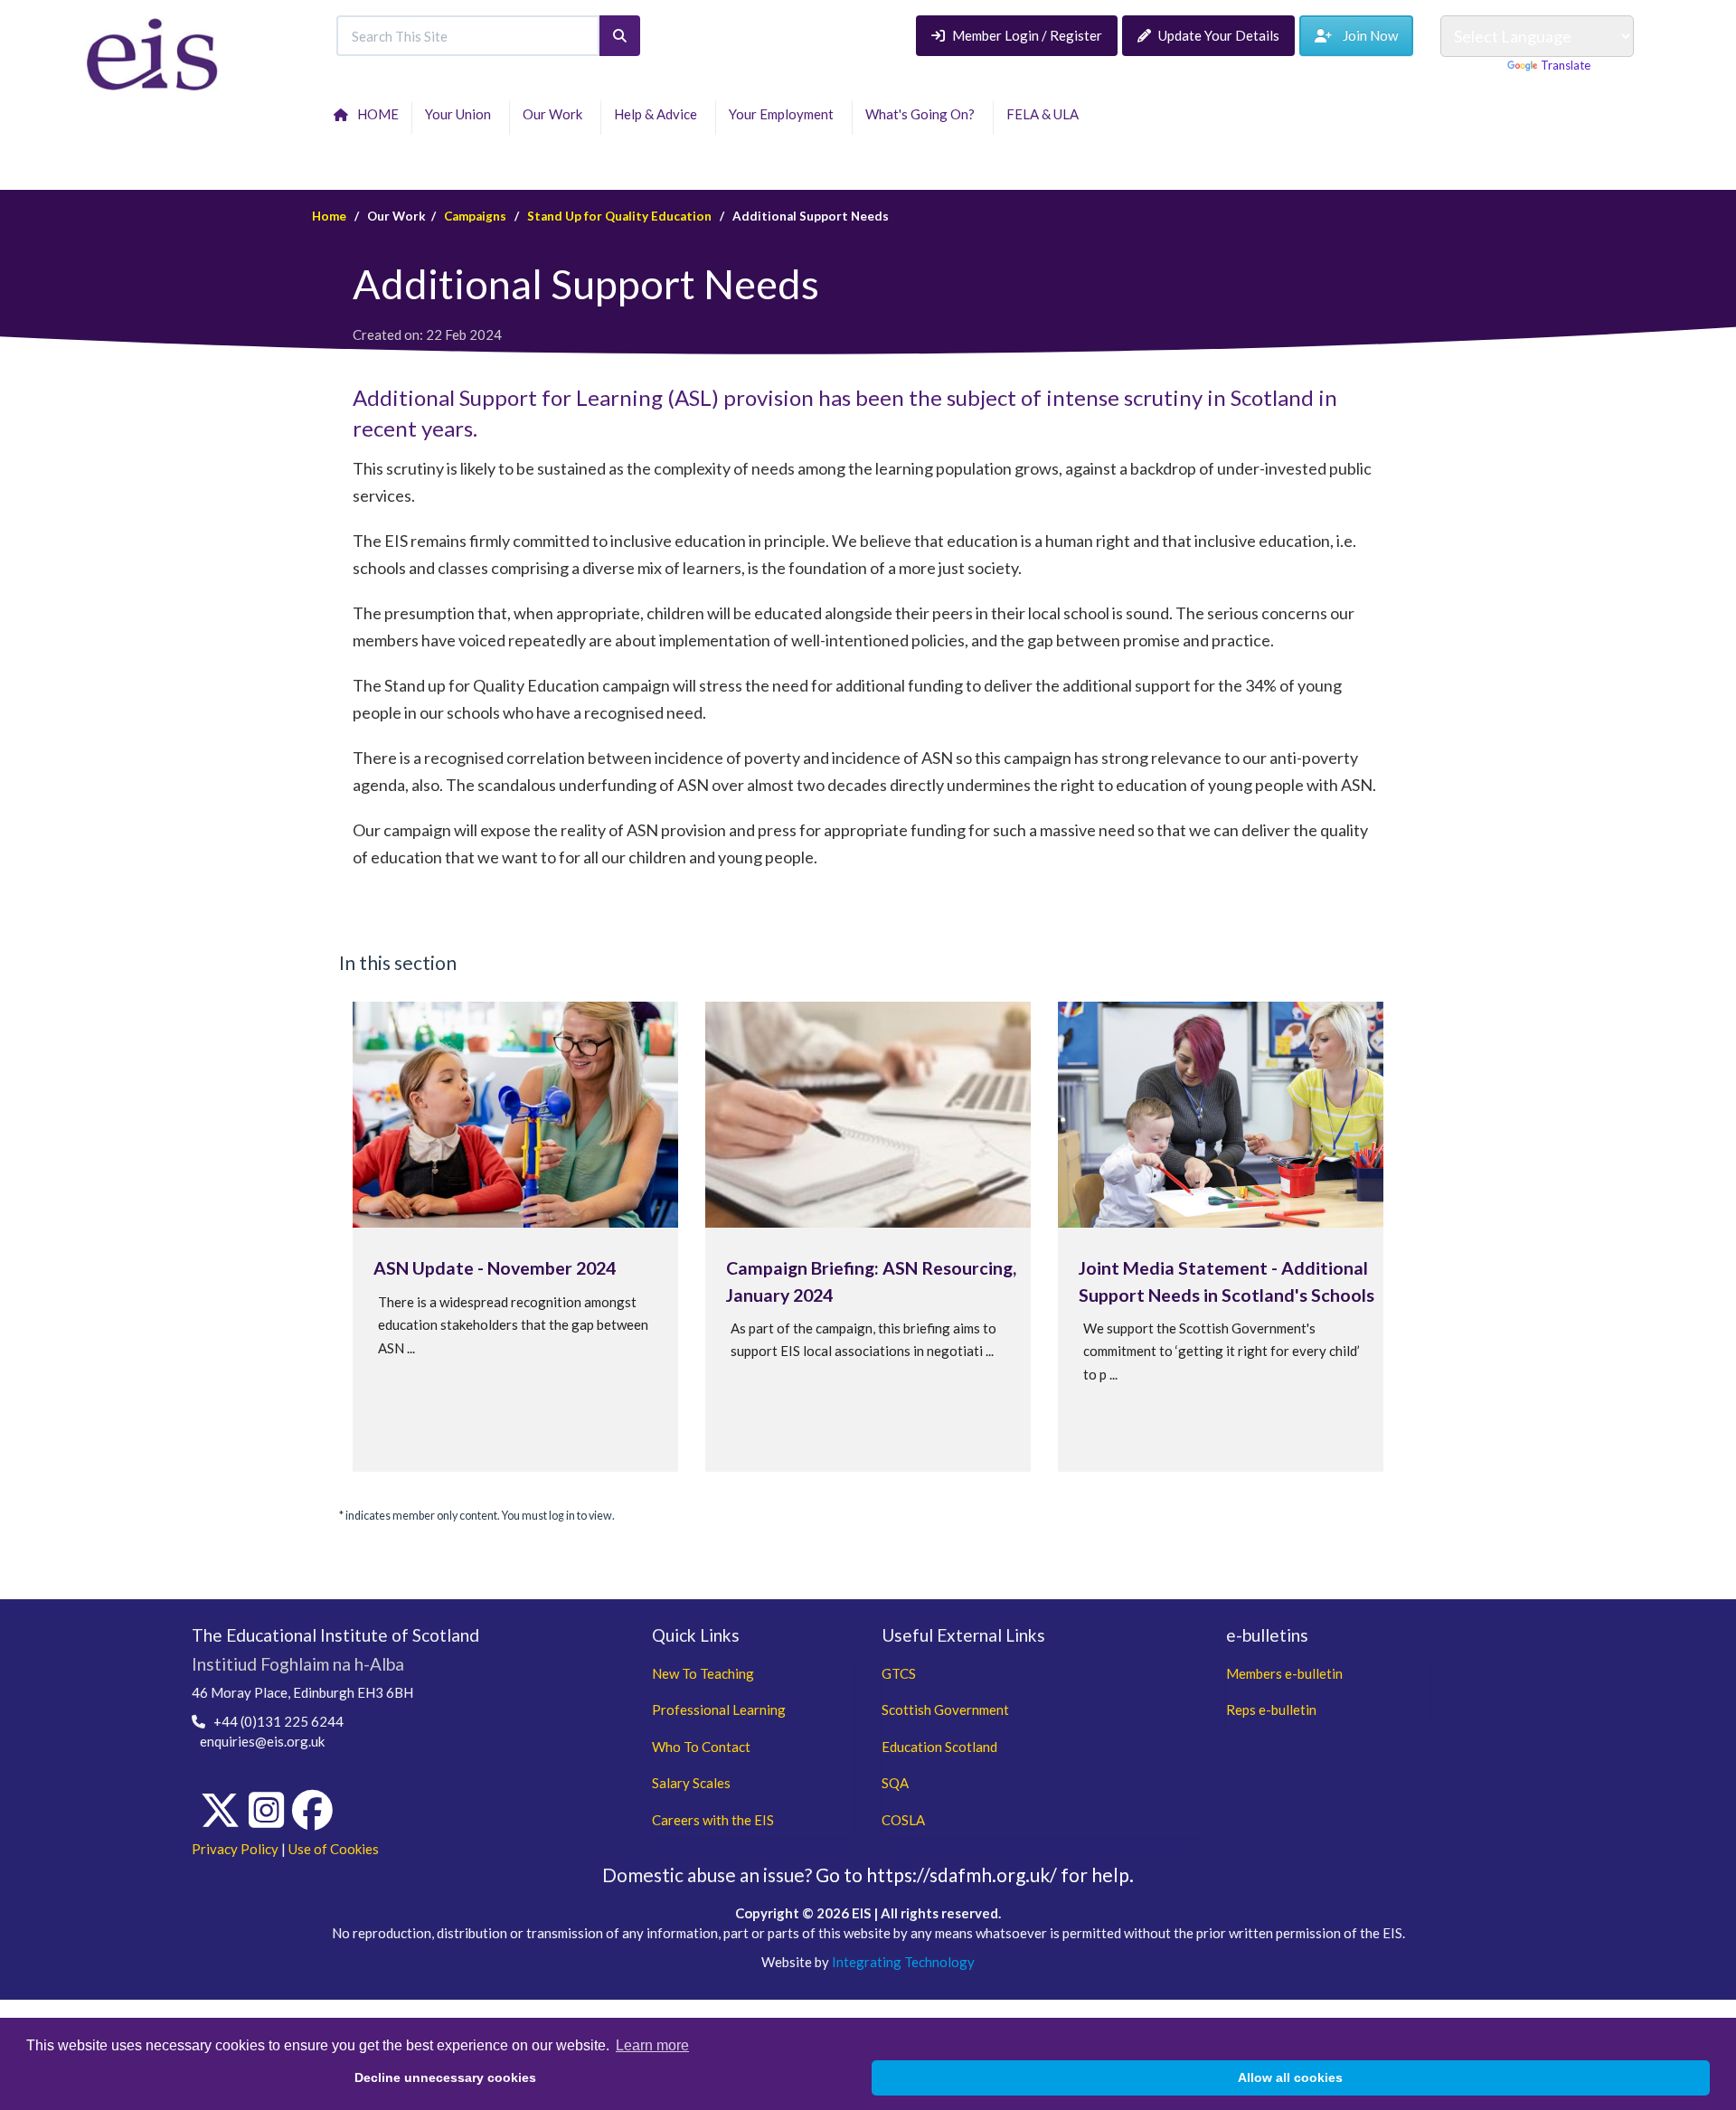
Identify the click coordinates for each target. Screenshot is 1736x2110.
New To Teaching (703, 1673)
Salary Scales (691, 1783)
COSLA (903, 1820)
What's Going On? (923, 114)
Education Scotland (939, 1747)
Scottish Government (945, 1710)
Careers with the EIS (713, 1820)
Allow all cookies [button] (1290, 2077)
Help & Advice (658, 114)
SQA (895, 1783)
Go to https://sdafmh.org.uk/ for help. (975, 1875)
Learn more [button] (652, 2045)
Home (329, 216)
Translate (1566, 65)
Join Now (1365, 35)
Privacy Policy (235, 1849)
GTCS (899, 1673)
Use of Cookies (334, 1849)
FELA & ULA (1045, 114)
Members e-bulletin (1284, 1673)
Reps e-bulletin (1271, 1710)
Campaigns (475, 216)
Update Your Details (1219, 35)
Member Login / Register (1027, 35)
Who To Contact (701, 1747)
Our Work (555, 114)
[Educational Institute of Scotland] (152, 52)
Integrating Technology (903, 1962)
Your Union (461, 114)
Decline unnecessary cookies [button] (445, 2077)
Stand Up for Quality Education (619, 216)
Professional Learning (719, 1710)
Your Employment (784, 114)
